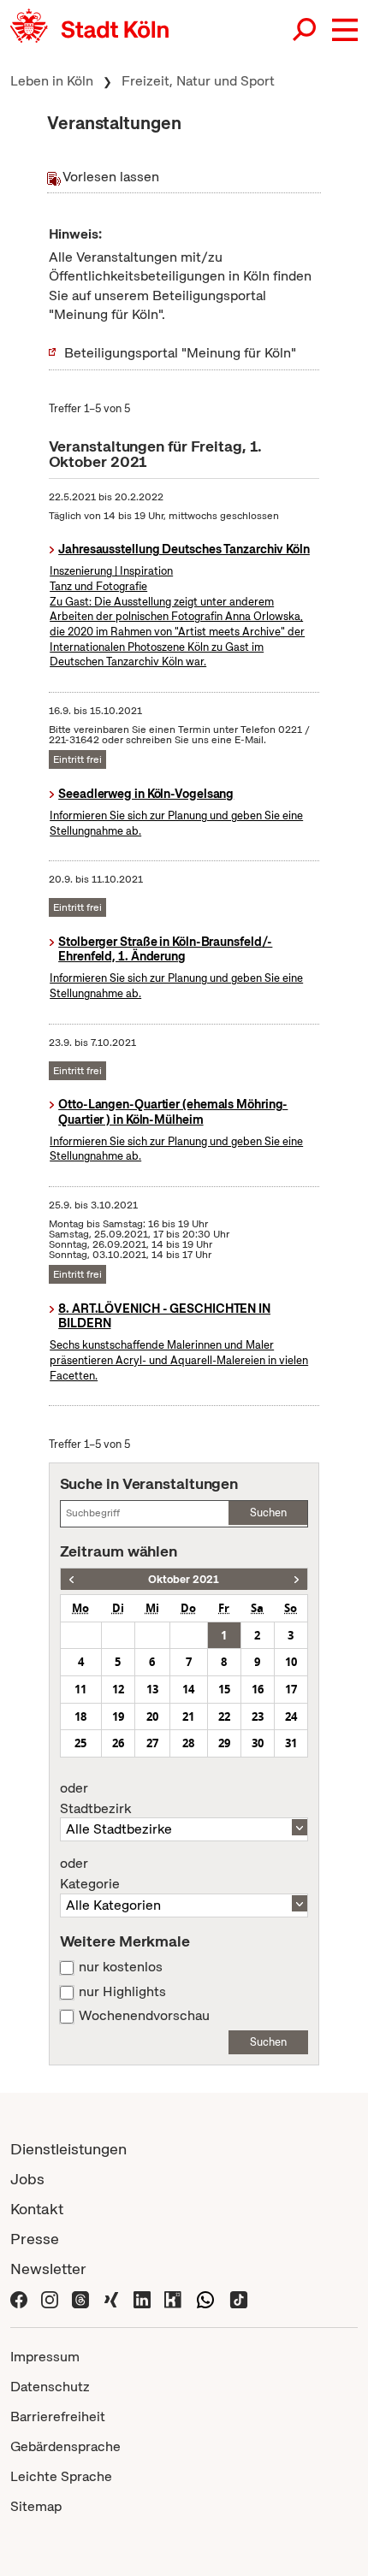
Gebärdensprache (65, 2446)
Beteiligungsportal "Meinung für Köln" (180, 353)
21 (188, 1716)
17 (291, 1689)
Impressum (45, 2357)
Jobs (27, 2179)
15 (224, 1689)
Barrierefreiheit (58, 2416)
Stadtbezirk (95, 1799)
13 (152, 1689)
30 (258, 1743)
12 (118, 1689)
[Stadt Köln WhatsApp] (205, 2298)
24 (291, 1716)
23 (258, 1716)
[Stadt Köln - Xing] (111, 2298)
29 (224, 1743)
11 (80, 1689)
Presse (35, 2239)
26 (118, 1743)
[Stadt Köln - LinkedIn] (142, 2298)
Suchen (268, 1513)
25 (80, 1743)
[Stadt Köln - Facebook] (19, 2298)
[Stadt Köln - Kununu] (173, 2298)
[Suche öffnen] (306, 30)
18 (80, 1716)
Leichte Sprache (61, 2476)
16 (258, 1689)
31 (291, 1743)
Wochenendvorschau (144, 2016)
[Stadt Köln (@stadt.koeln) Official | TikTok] (239, 2298)
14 (188, 1689)
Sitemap (36, 2506)
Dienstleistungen (68, 2149)
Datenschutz (50, 2387)
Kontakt (37, 2209)
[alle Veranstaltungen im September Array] (71, 1579)
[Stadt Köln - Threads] (80, 2298)
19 (118, 1716)
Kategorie (90, 1874)
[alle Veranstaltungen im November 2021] (297, 1579)
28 (188, 1743)
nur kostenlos (121, 1967)
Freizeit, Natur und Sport (198, 81)
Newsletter (48, 2269)
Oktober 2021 (184, 1579)
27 (152, 1743)
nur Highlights (122, 1992)
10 (291, 1662)
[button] (345, 30)
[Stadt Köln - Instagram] (50, 2298)
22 (224, 1716)
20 (152, 1716)
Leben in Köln (52, 81)
